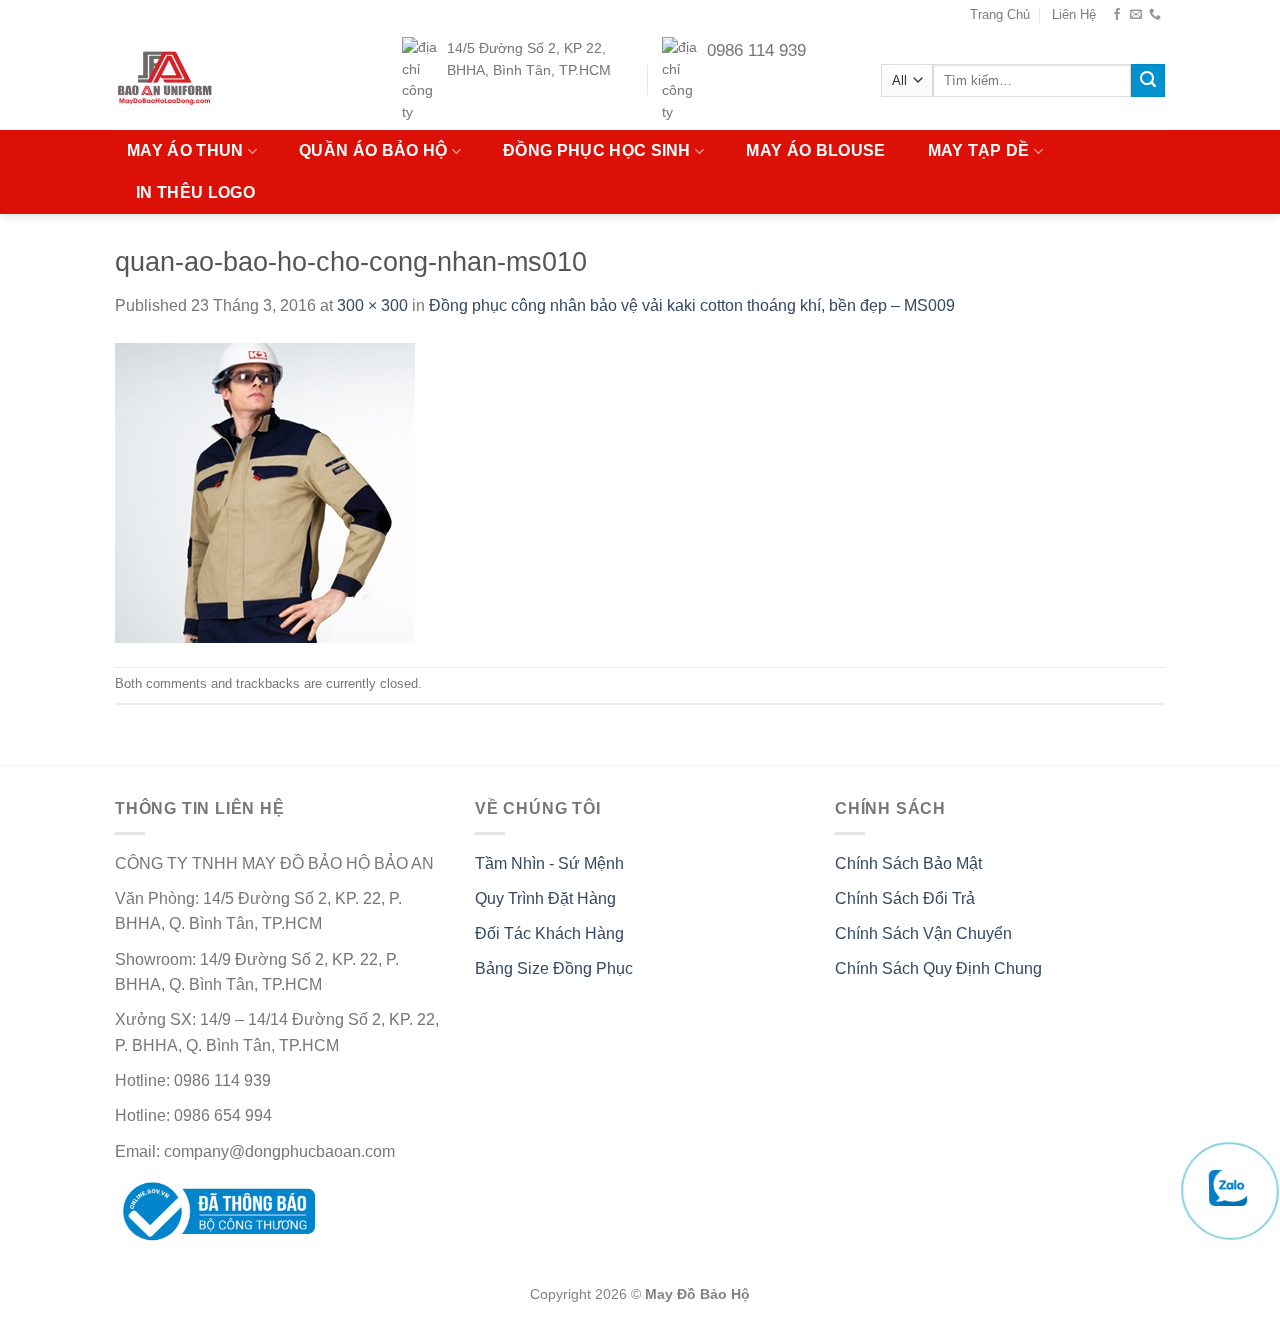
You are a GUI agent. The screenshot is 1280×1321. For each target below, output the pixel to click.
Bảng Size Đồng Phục (554, 968)
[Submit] (1148, 81)
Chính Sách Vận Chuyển (923, 933)
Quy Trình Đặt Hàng (545, 898)
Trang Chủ (1000, 14)
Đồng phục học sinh (597, 150)
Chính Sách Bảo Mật (908, 863)
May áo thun (185, 150)
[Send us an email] (1136, 15)
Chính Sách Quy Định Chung (938, 968)
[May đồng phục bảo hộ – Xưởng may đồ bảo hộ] (203, 80)
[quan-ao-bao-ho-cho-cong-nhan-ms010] (265, 491)
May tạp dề (979, 150)
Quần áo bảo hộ (373, 150)
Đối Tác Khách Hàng (549, 933)
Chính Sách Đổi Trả (905, 898)
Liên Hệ (1074, 14)
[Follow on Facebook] (1117, 15)
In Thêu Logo (195, 192)
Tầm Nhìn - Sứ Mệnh (549, 863)
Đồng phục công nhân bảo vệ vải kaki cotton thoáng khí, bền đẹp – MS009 (692, 305)
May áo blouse (815, 150)
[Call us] (1155, 15)
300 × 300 (372, 305)
